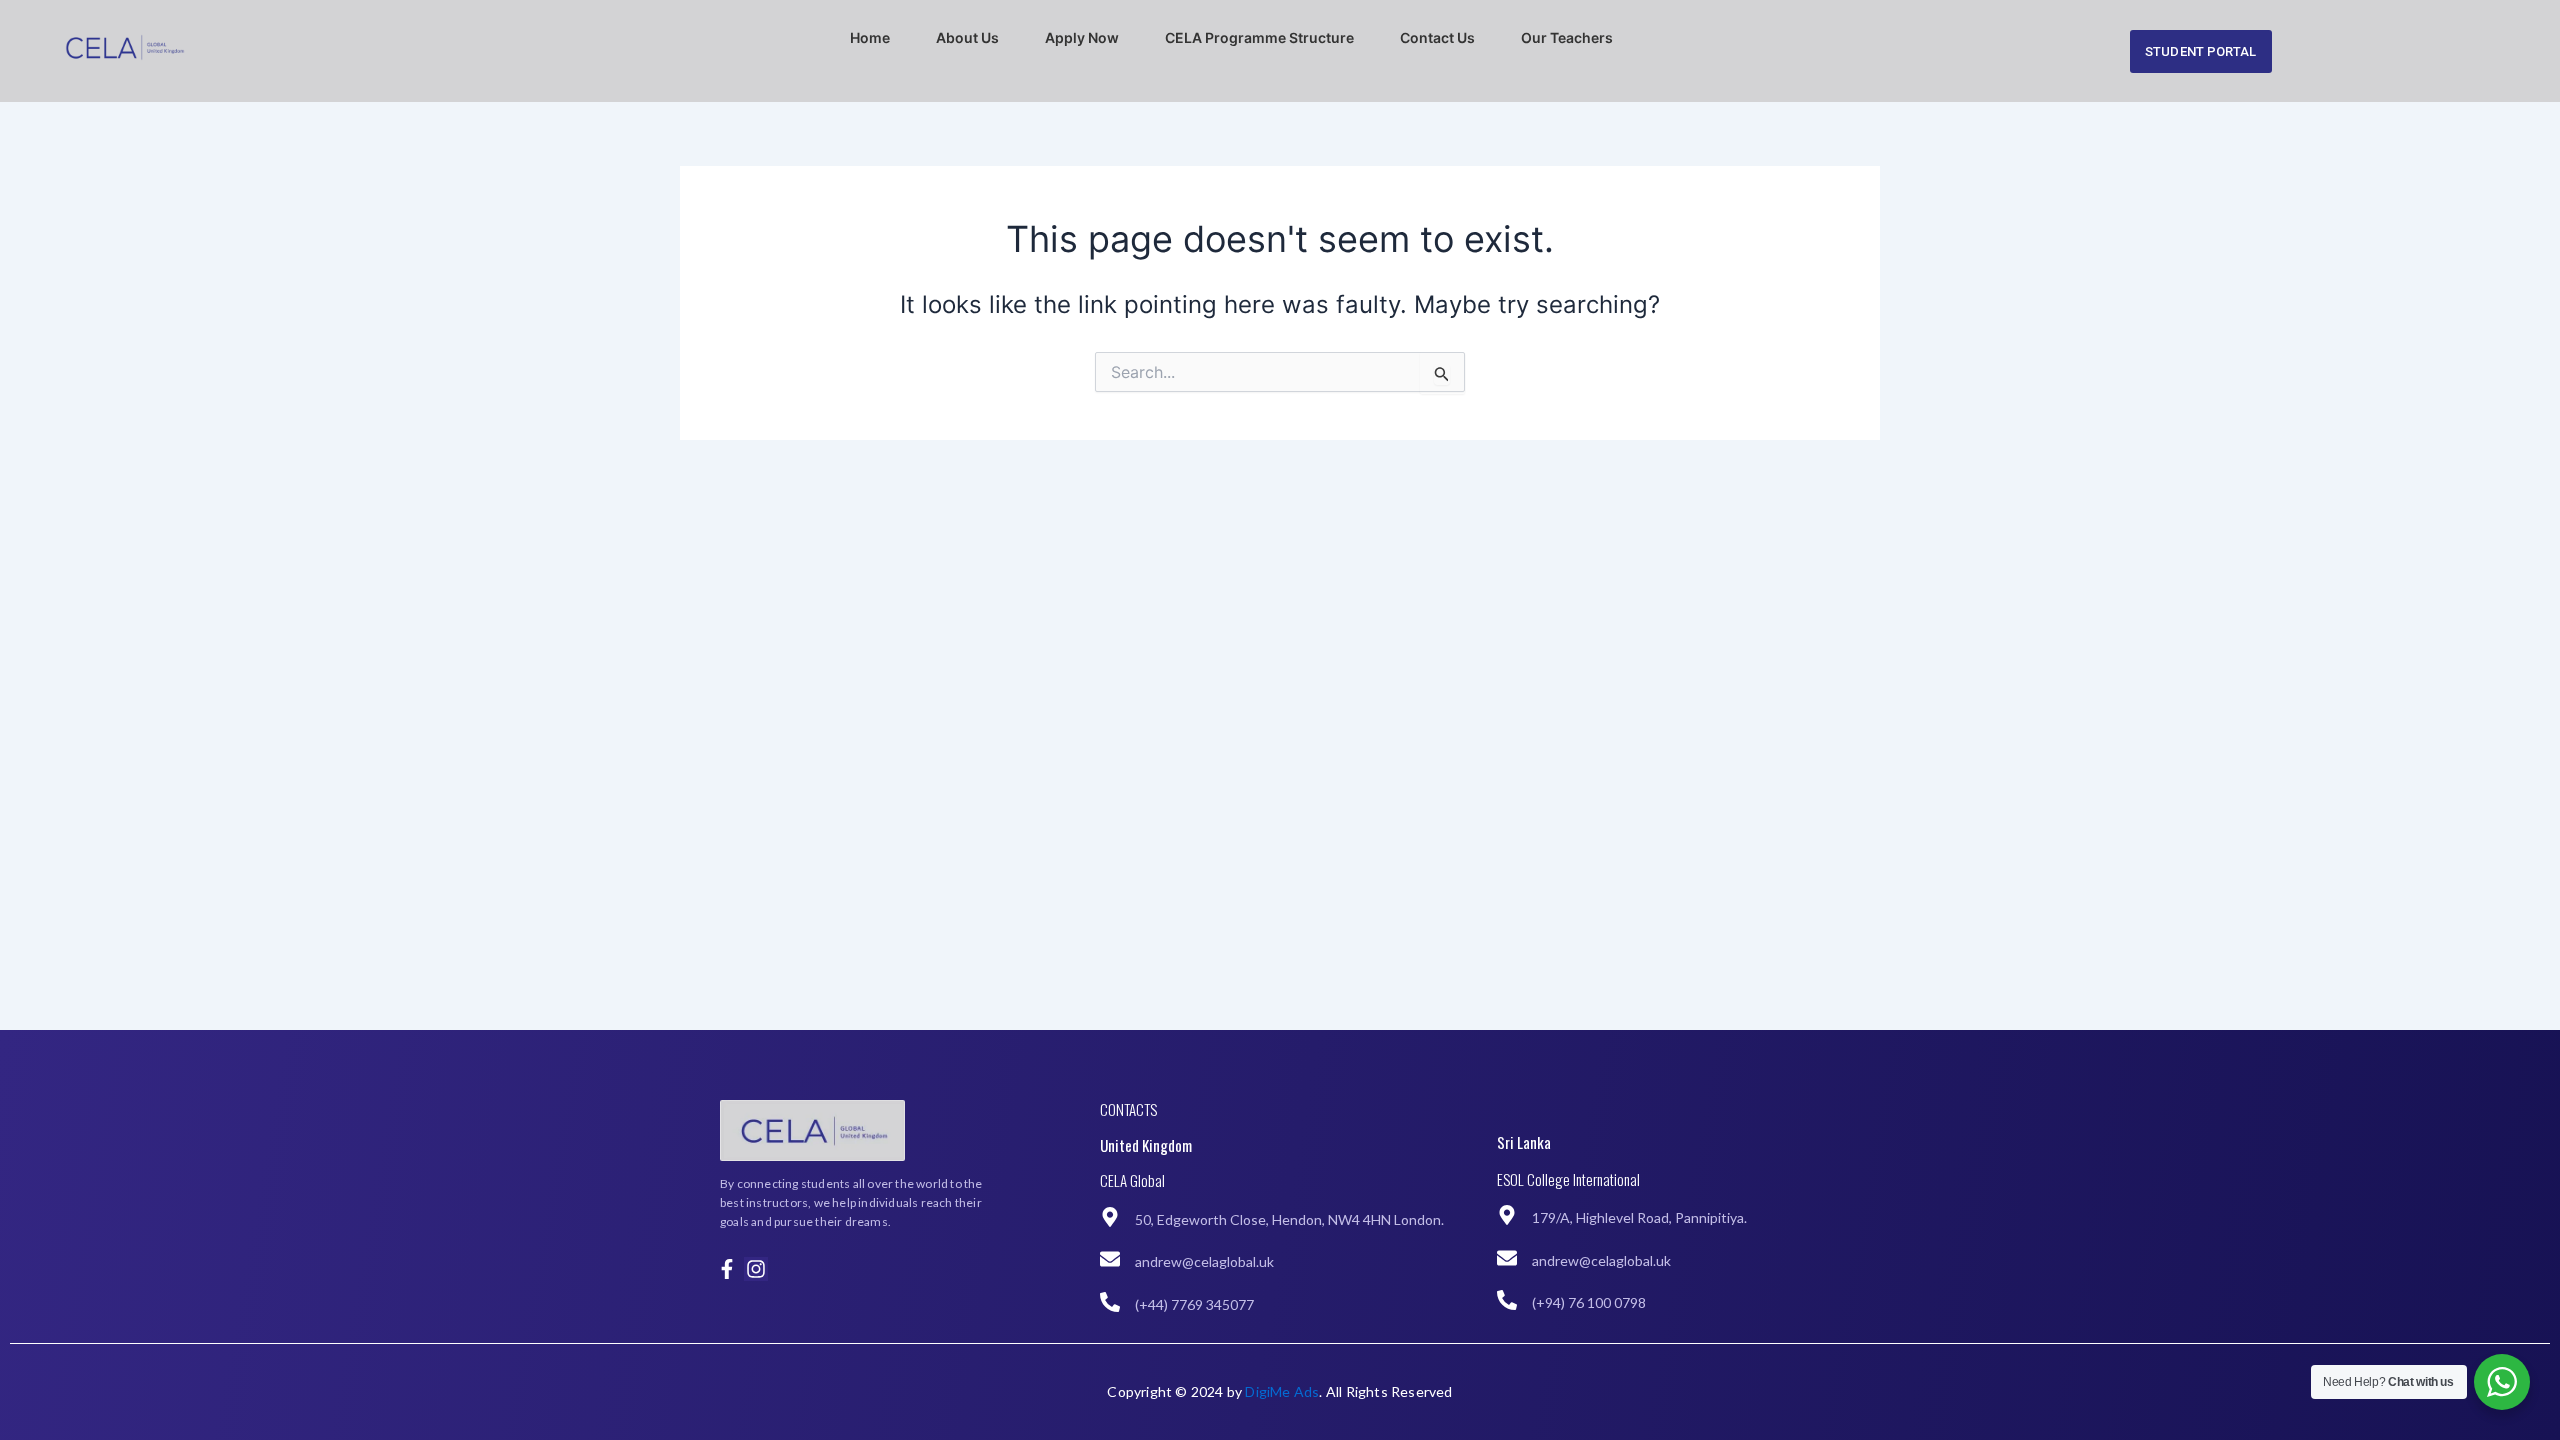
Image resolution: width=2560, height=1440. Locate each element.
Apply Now (1082, 37)
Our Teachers (1567, 37)
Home (870, 37)
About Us (967, 37)
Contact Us (1437, 37)
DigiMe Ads (1282, 1391)
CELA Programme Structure (1259, 37)
